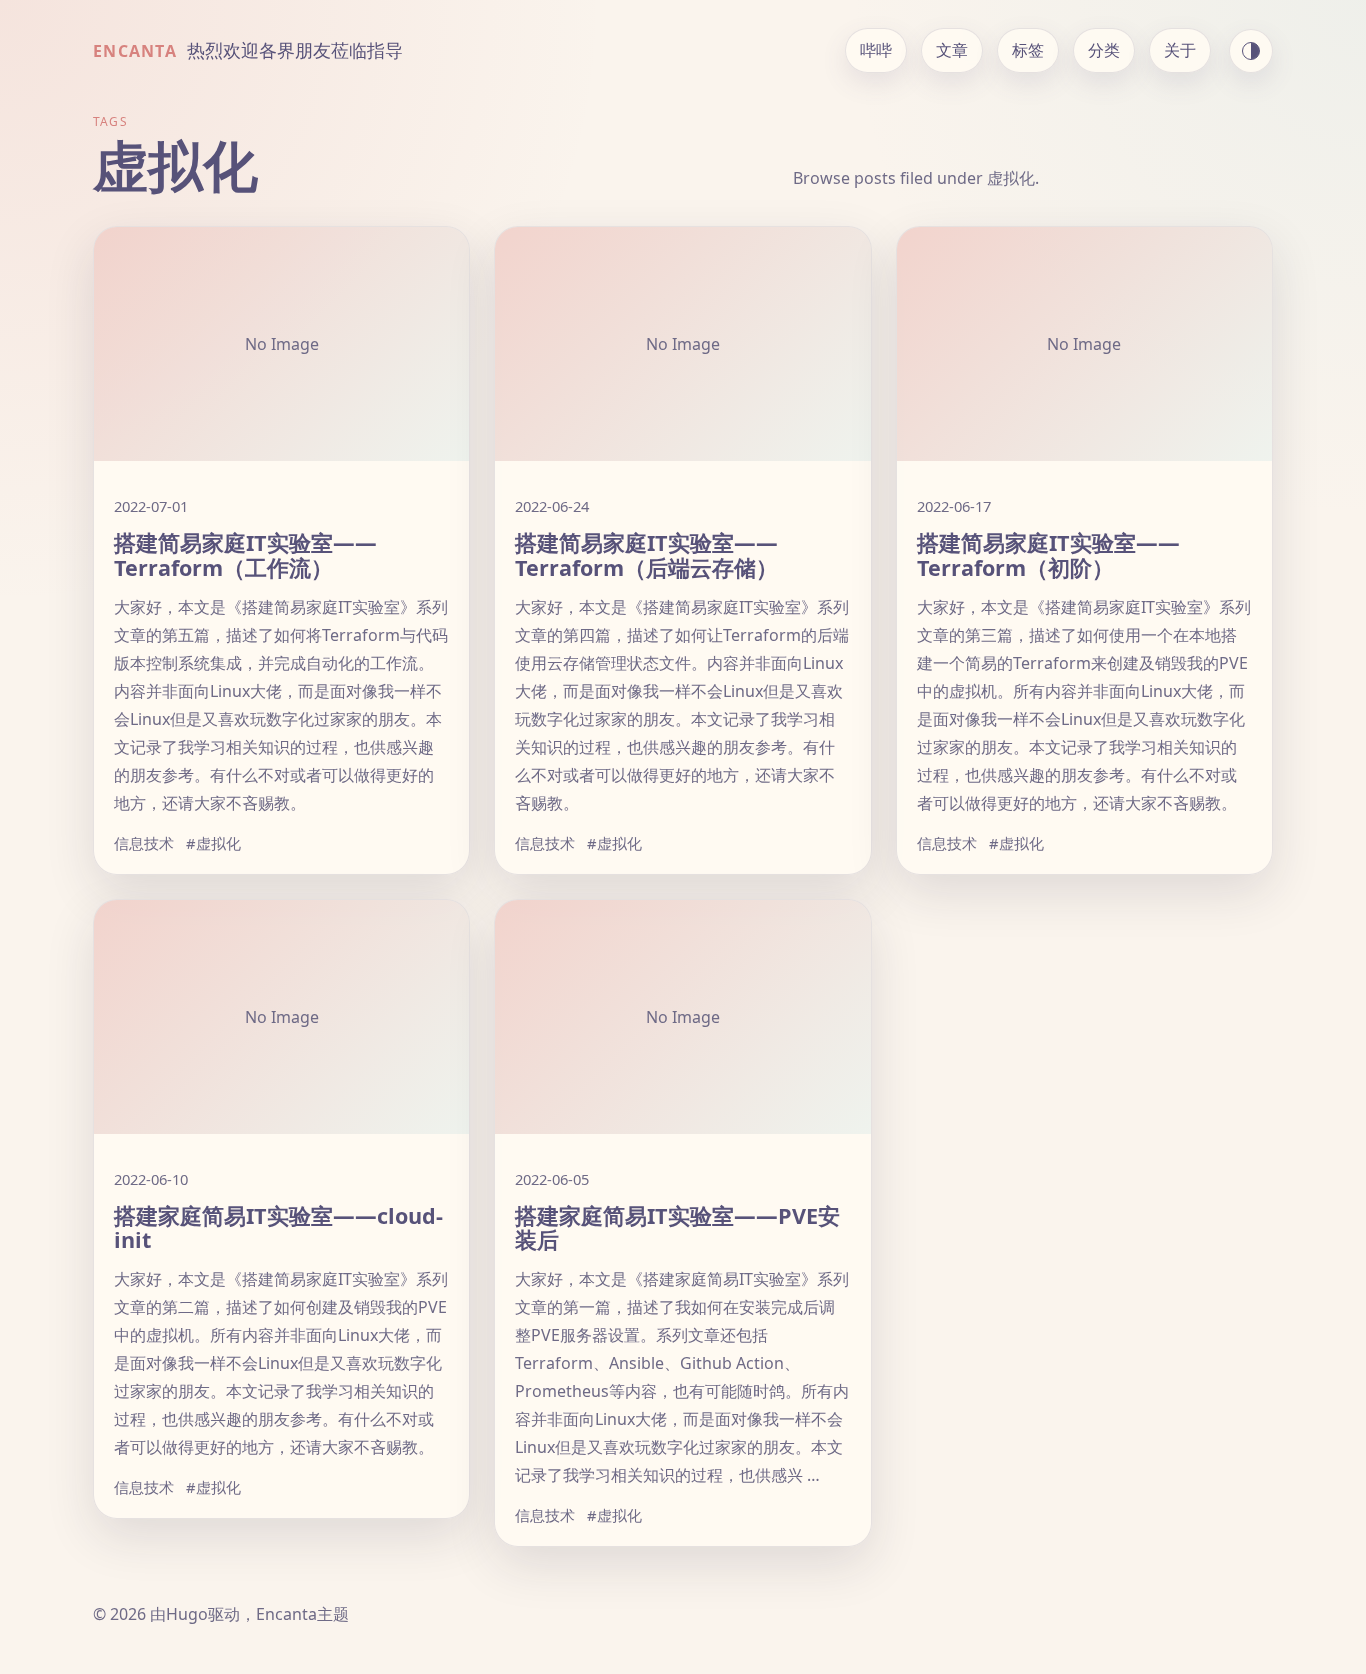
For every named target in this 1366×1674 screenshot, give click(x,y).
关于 (1180, 50)
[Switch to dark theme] (1251, 51)
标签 (1028, 50)
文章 (952, 50)
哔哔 (876, 50)
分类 (1104, 50)
